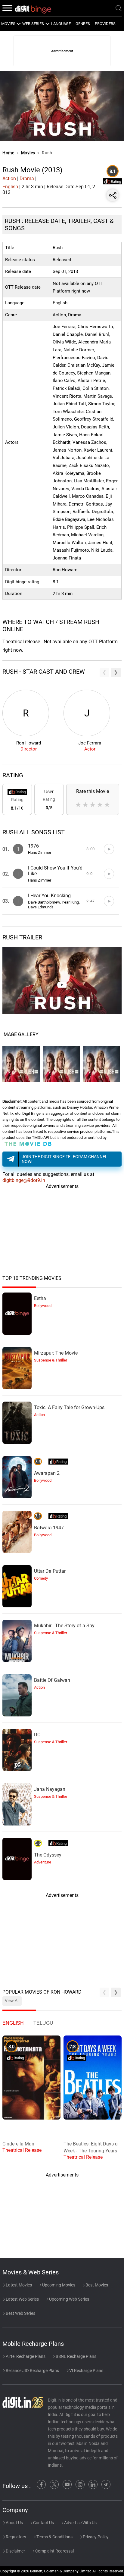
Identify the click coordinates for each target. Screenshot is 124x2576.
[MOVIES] (18, 24)
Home (8, 153)
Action (9, 179)
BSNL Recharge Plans (76, 2356)
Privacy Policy (95, 2537)
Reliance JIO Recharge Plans (32, 2371)
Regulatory (15, 2537)
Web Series (33, 24)
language (61, 24)
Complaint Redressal (54, 2551)
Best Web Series (20, 2313)
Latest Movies (18, 2285)
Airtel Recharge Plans (25, 2356)
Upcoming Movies (58, 2285)
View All (12, 2001)
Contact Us (43, 2523)
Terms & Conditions (54, 2537)
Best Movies (96, 2285)
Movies (29, 153)
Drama (27, 179)
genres (83, 24)
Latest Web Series (22, 2299)
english (13, 2023)
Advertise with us (80, 2523)
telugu (43, 2023)
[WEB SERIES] (47, 24)
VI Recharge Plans (86, 2371)
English (10, 187)
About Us (14, 2523)
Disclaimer (15, 2551)
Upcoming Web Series (69, 2299)
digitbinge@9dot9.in (24, 1180)
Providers (105, 24)
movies (8, 24)
